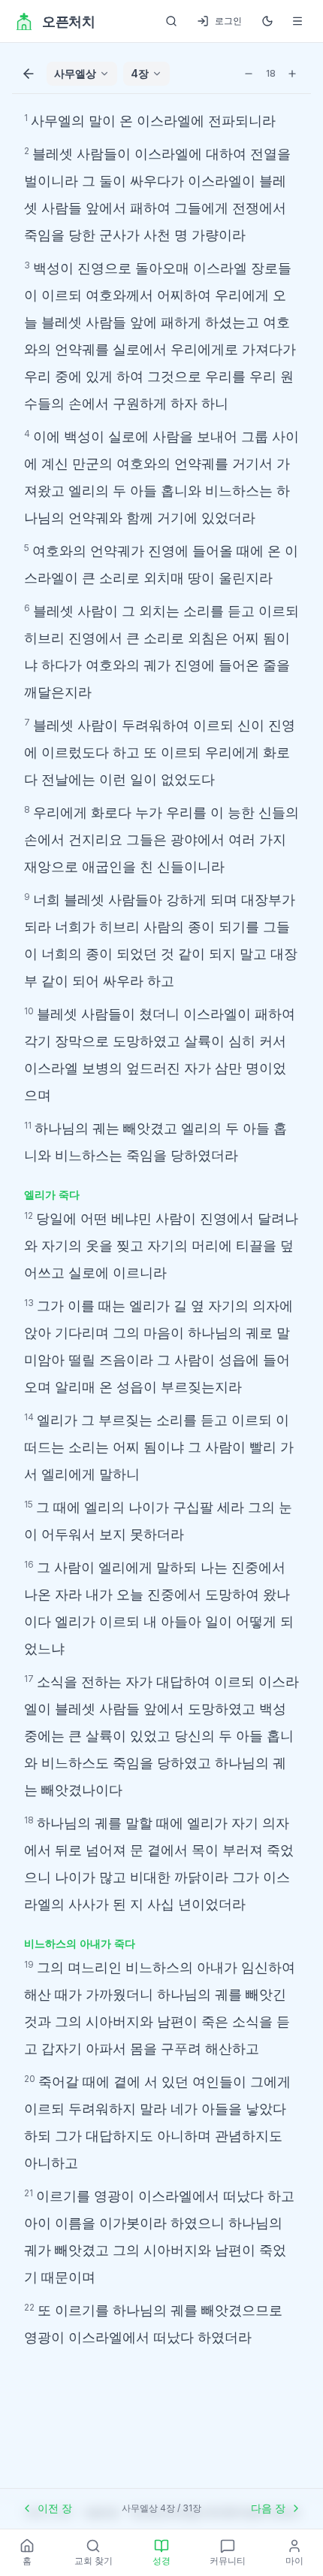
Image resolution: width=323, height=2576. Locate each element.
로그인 (228, 21)
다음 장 (268, 2508)
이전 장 (55, 2508)
